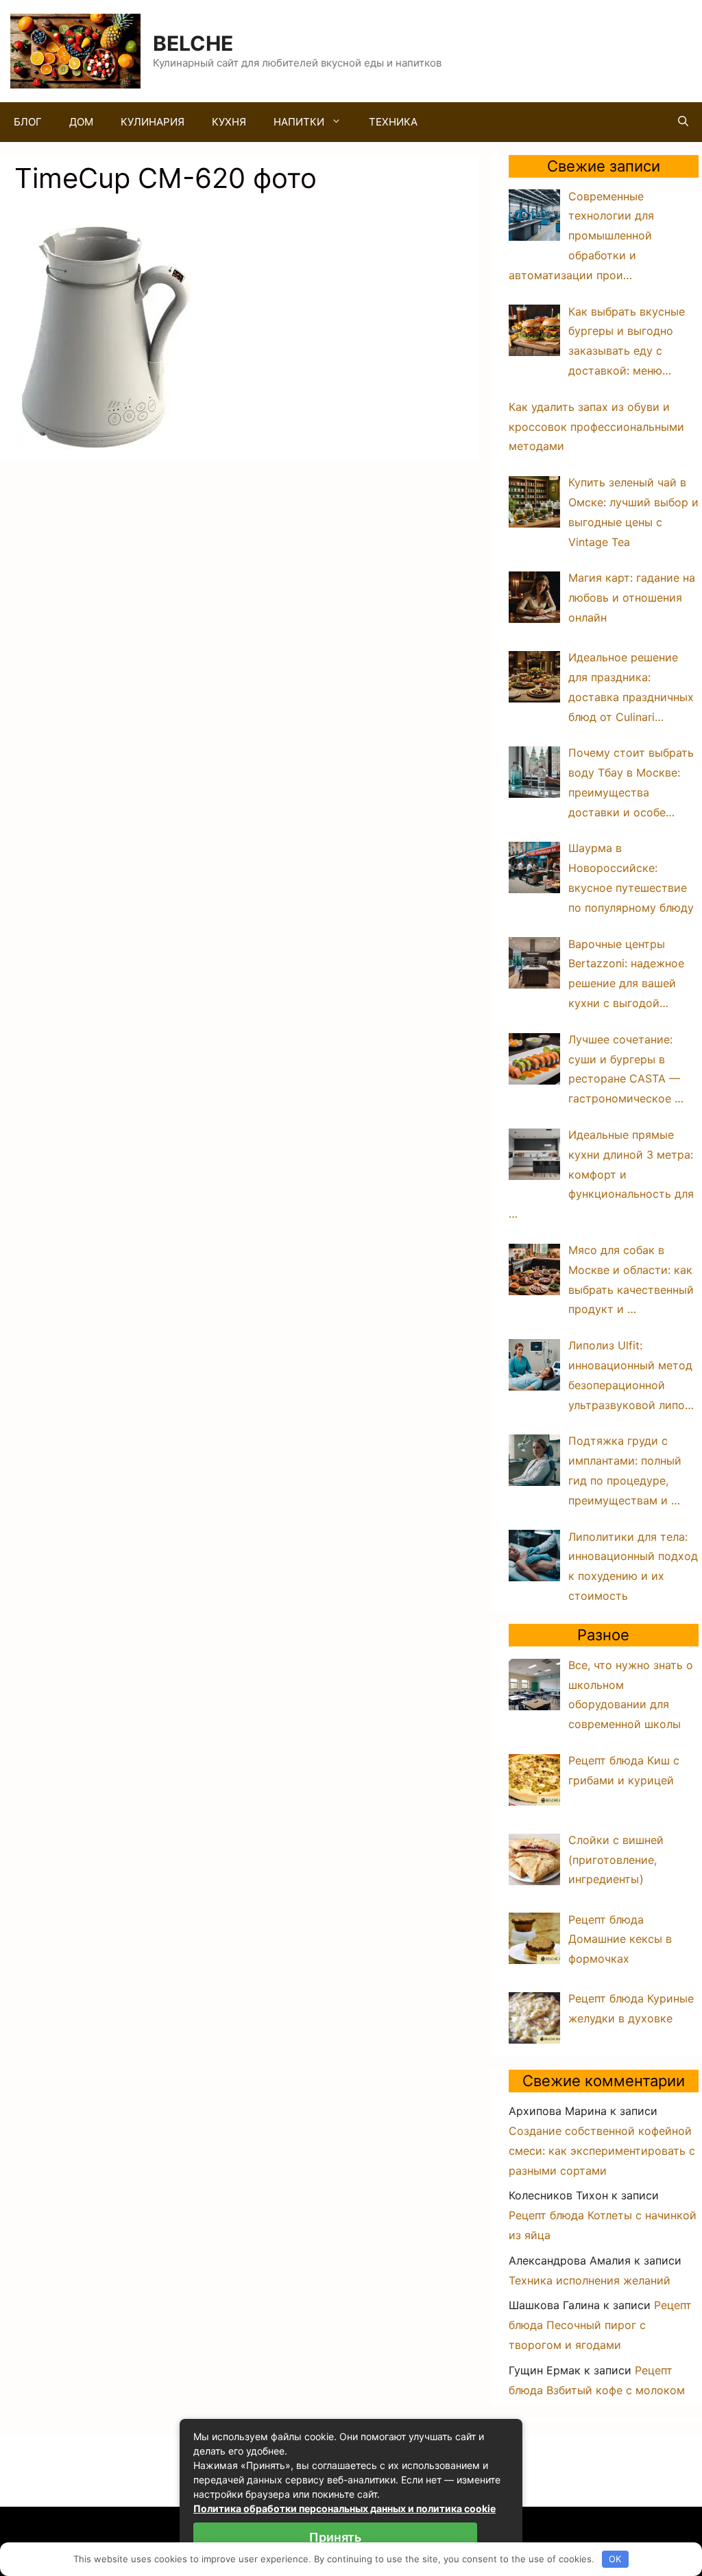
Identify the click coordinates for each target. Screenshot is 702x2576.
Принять (335, 2537)
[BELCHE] (75, 50)
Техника (393, 122)
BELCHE (193, 43)
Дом (81, 122)
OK (615, 2559)
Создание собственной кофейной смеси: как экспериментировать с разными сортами (602, 2151)
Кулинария (153, 122)
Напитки (299, 122)
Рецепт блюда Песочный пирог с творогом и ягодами (600, 2325)
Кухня (229, 122)
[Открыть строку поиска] (683, 122)
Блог (28, 122)
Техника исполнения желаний (590, 2280)
